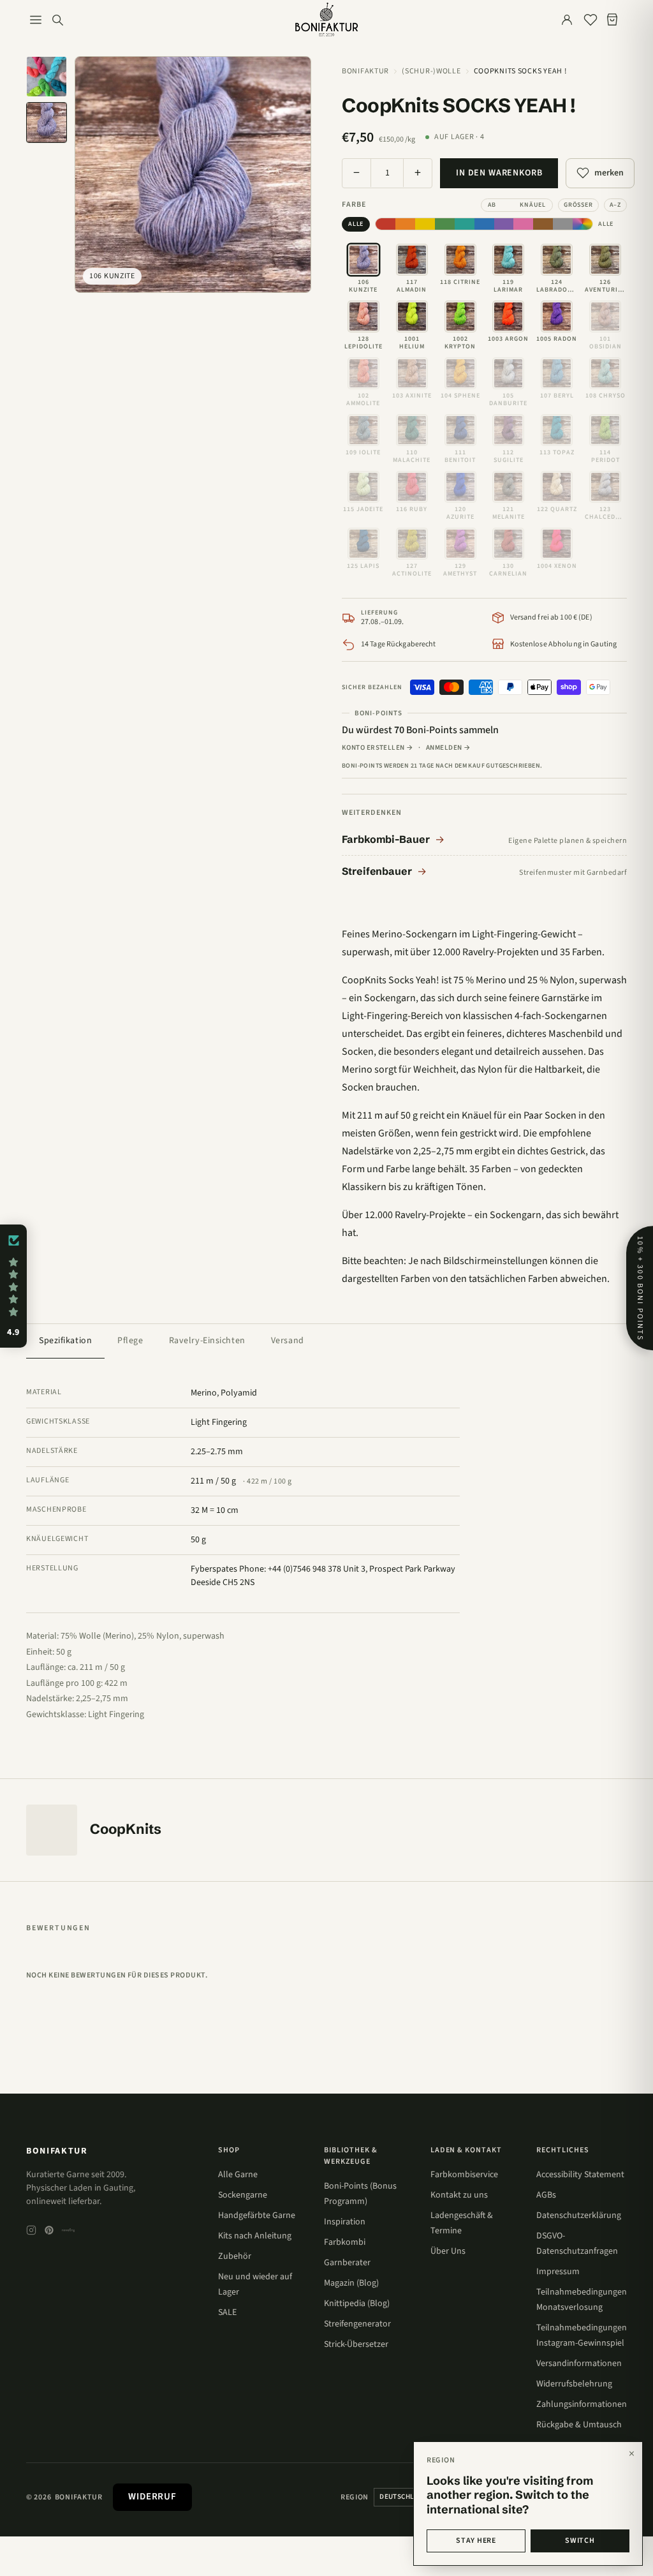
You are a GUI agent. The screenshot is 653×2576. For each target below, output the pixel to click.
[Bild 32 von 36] (47, 123)
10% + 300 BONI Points (640, 1288)
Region (355, 2497)
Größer (578, 205)
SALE (227, 2312)
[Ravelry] (68, 2230)
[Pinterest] (49, 2230)
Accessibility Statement (580, 2175)
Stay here (476, 2541)
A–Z (615, 205)
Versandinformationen (579, 2364)
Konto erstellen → (378, 748)
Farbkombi (345, 2242)
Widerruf (152, 2497)
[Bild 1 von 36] (47, 77)
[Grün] (445, 224)
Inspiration (345, 2222)
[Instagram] (31, 2230)
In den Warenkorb (499, 173)
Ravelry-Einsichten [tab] (207, 1341)
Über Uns (448, 2251)
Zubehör (235, 2256)
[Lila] (504, 224)
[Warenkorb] (615, 20)
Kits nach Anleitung (255, 2236)
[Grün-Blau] (465, 224)
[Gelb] (425, 224)
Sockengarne (243, 2195)
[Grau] (563, 224)
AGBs (546, 2195)
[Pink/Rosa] (523, 224)
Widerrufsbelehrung (574, 2384)
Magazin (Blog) (351, 2283)
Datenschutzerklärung (579, 2215)
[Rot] (385, 224)
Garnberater (347, 2263)
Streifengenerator (357, 2324)
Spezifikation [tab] (65, 1341)
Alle (356, 224)
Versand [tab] (288, 1341)
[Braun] (543, 224)
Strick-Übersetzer (356, 2344)
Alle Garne (238, 2175)
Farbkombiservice (464, 2175)
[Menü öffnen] (36, 20)
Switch (580, 2541)
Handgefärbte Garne (257, 2215)
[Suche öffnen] (57, 20)
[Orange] (405, 224)
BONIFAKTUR (57, 2151)
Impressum (558, 2272)
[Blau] (484, 224)
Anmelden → (448, 748)
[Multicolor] (583, 224)
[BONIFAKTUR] (326, 20)
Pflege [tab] (130, 1341)
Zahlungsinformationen (582, 2404)
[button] (13, 1286)
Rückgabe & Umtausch (579, 2425)
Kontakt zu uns (459, 2195)
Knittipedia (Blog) (357, 2304)
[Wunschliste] (591, 20)
